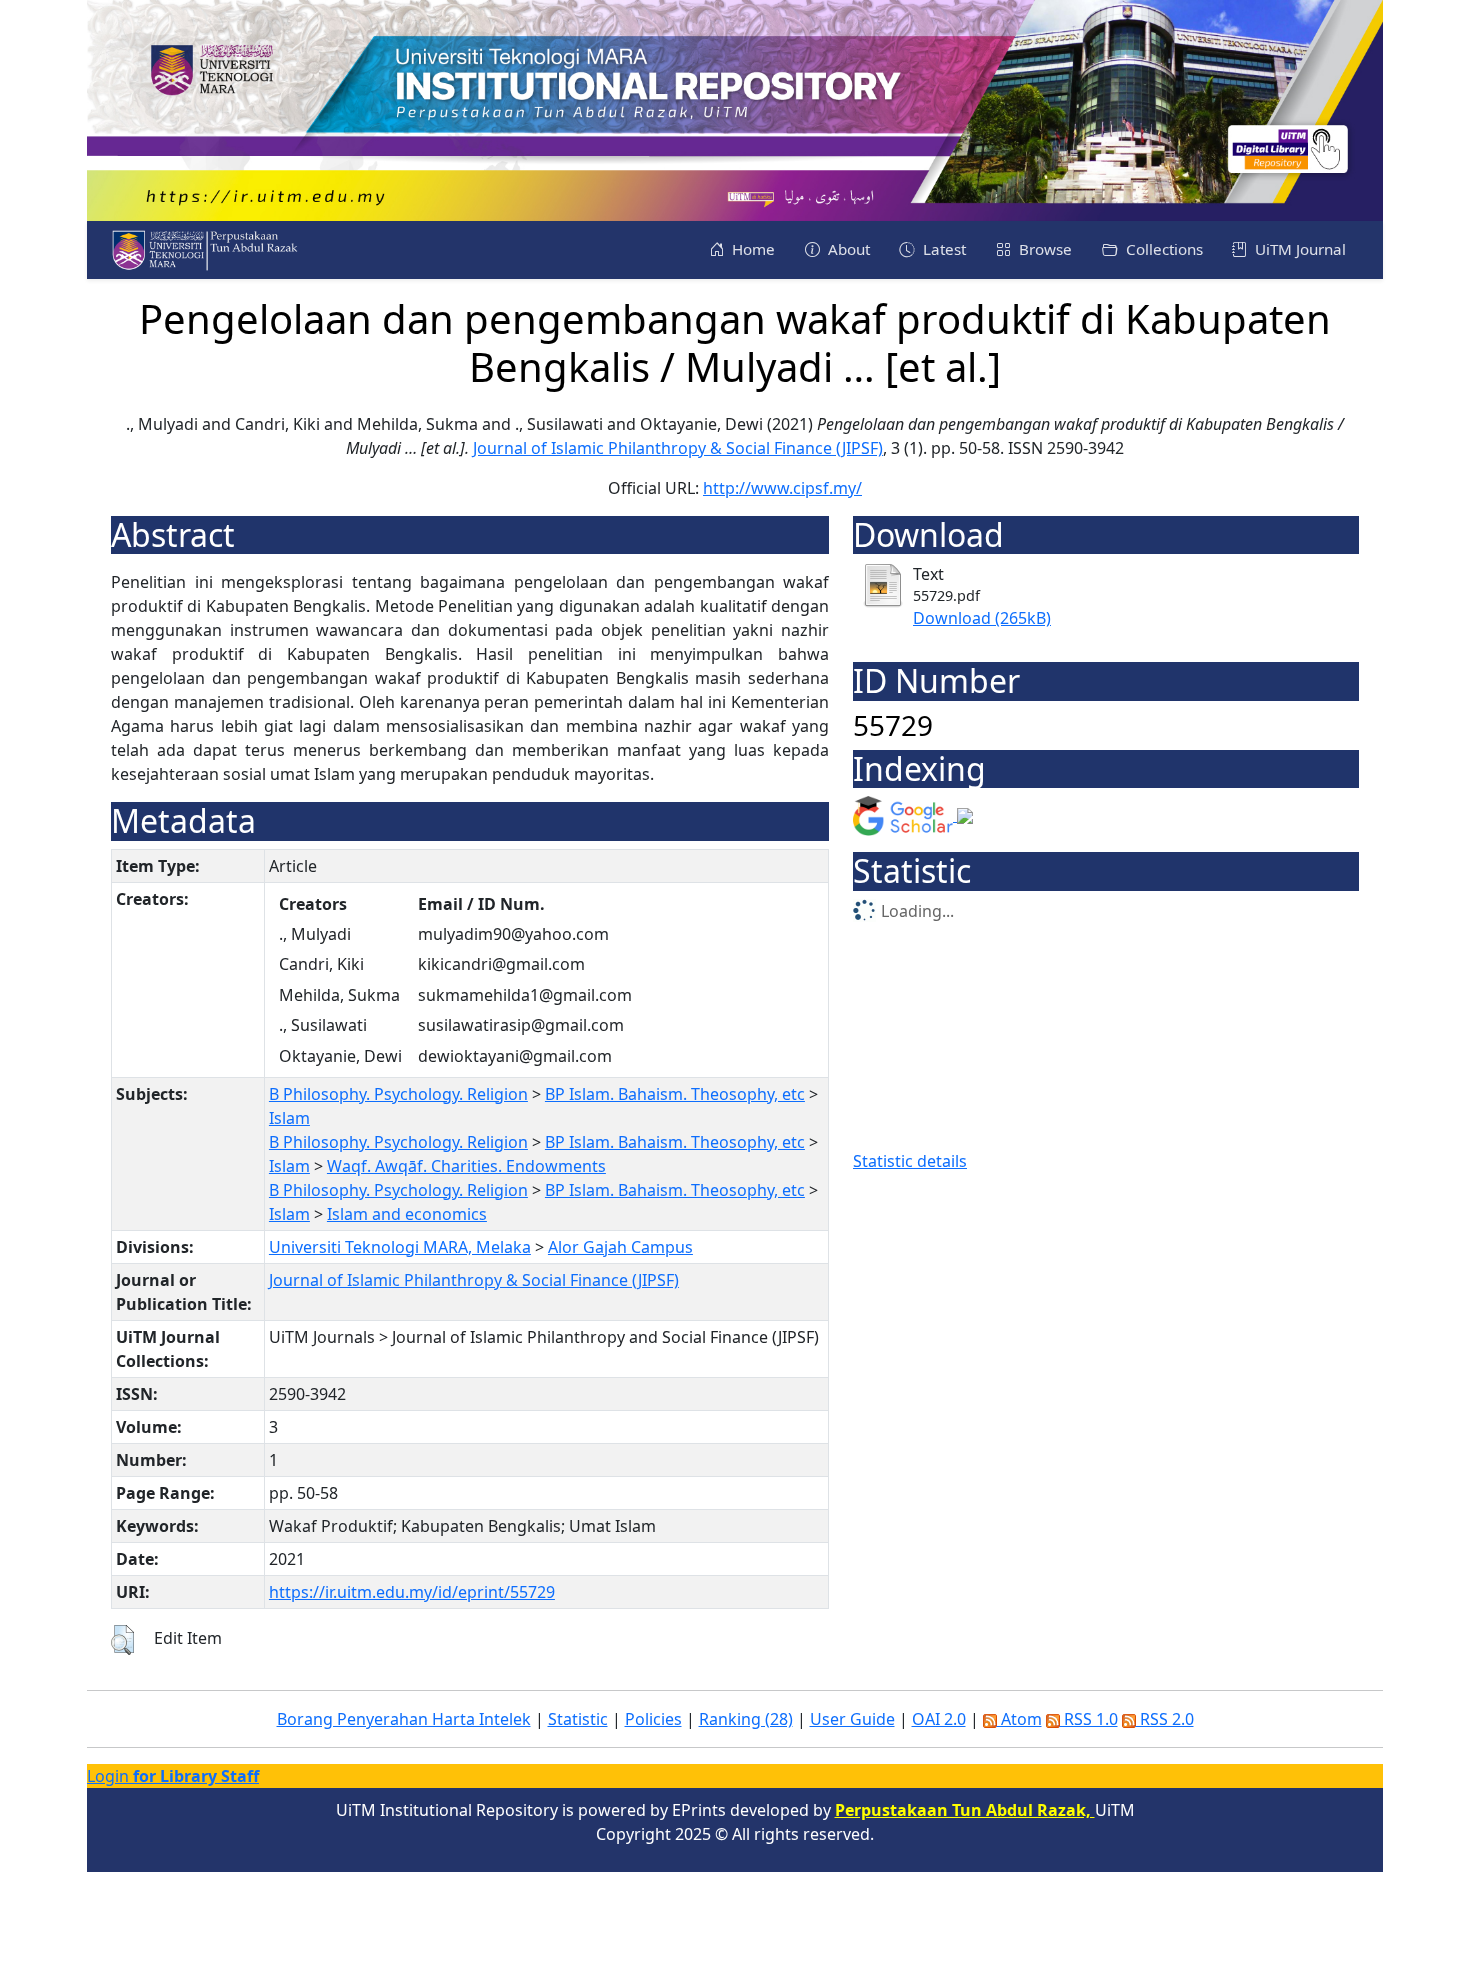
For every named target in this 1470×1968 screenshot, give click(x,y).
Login (173, 1776)
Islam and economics (407, 1214)
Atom (1019, 1719)
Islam (289, 1118)
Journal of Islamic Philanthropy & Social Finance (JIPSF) (678, 448)
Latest (942, 249)
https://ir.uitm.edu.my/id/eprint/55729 (412, 1592)
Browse (1043, 249)
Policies (653, 1719)
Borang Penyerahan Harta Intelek (404, 1719)
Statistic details (910, 1161)
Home (751, 249)
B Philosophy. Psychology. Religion (398, 1094)
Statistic (578, 1719)
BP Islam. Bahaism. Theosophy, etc (675, 1094)
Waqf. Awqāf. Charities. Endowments (466, 1166)
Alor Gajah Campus (620, 1247)
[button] (122, 1640)
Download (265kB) (982, 618)
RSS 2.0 (1165, 1719)
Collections (1162, 249)
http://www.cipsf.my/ (782, 488)
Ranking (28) (746, 1719)
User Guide (852, 1719)
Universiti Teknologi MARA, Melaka (400, 1247)
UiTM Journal (1298, 249)
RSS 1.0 (1089, 1719)
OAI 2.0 (939, 1719)
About (847, 249)
